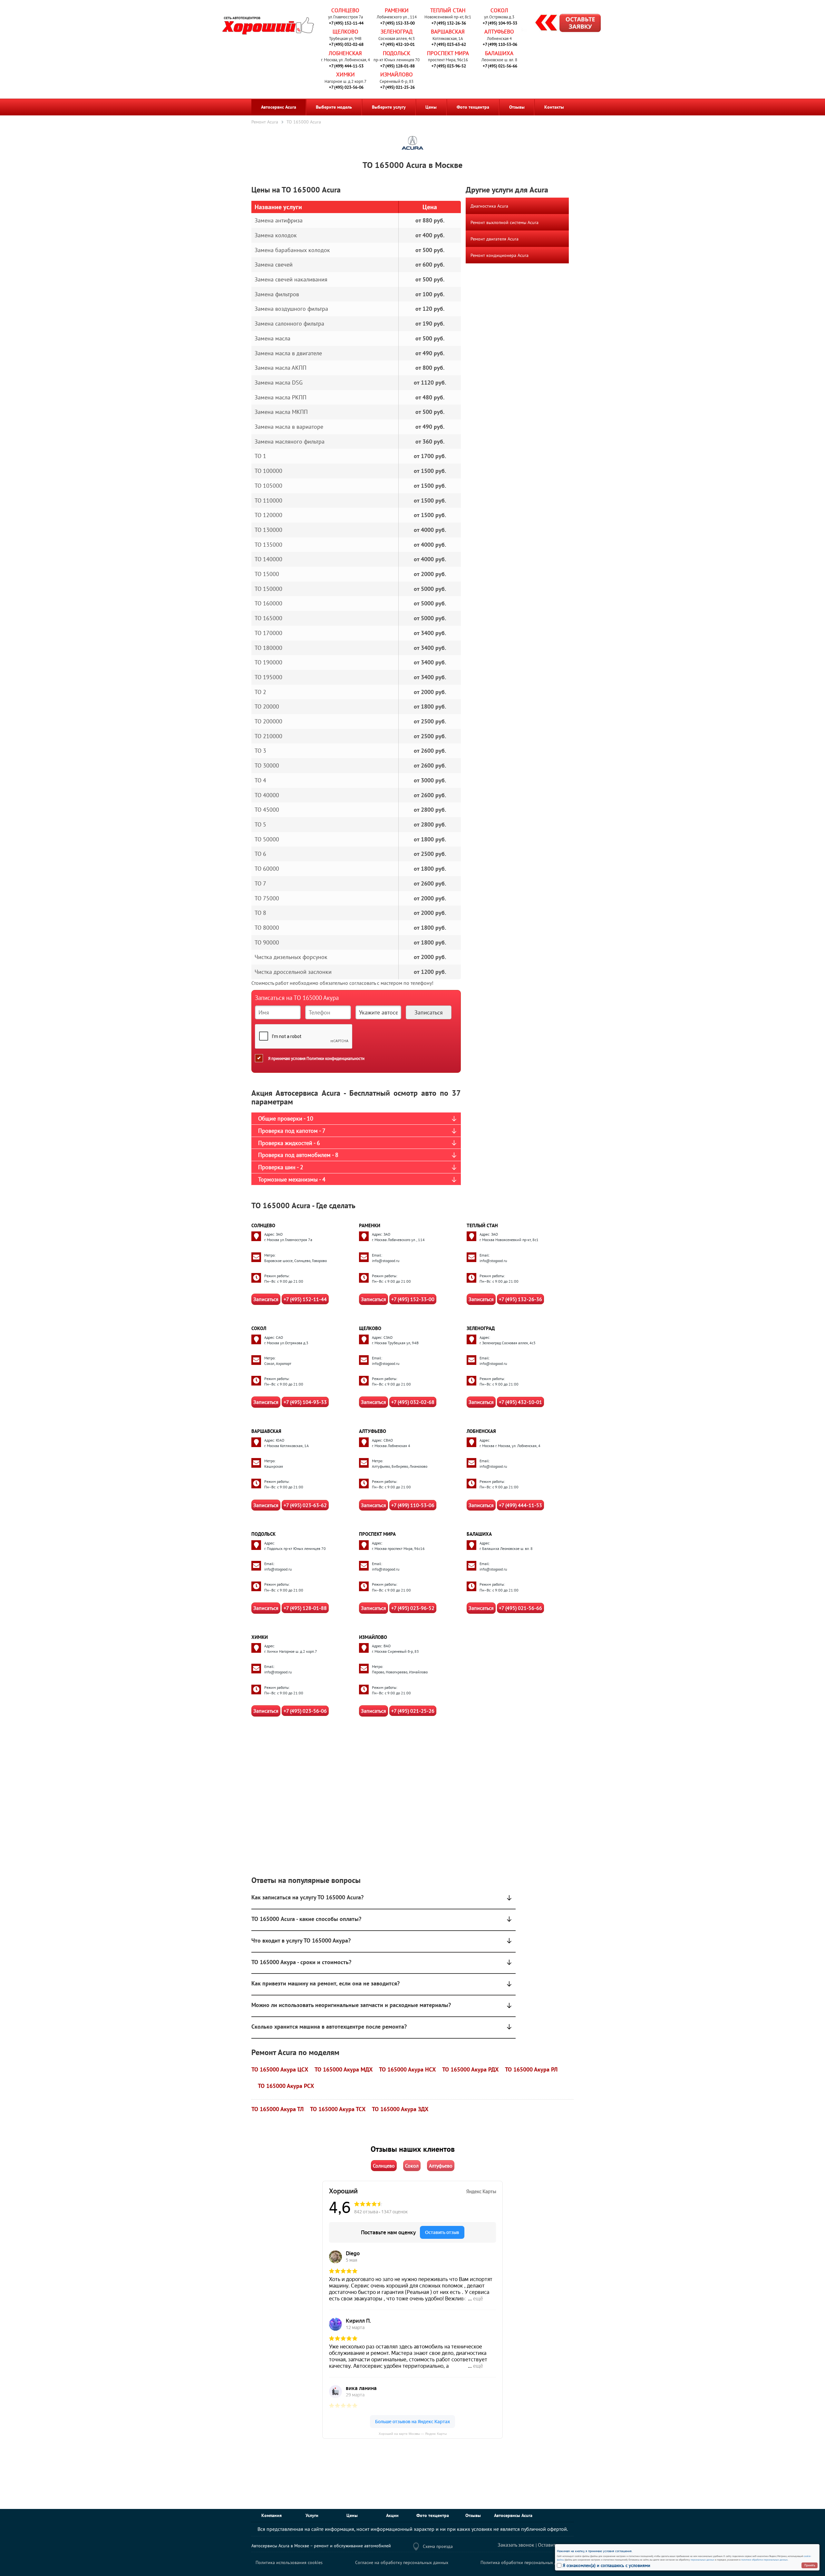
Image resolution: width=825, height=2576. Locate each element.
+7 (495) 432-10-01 (398, 44)
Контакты (554, 107)
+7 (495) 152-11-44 (346, 23)
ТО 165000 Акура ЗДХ (400, 2109)
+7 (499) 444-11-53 (346, 66)
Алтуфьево (499, 32)
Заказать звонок (516, 2545)
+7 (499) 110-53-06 (500, 44)
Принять (810, 2565)
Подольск (397, 53)
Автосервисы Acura (513, 2515)
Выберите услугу (389, 107)
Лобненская (345, 53)
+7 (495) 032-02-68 (346, 44)
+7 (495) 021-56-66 (500, 66)
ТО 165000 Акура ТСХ (338, 2109)
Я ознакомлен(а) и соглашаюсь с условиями (607, 2565)
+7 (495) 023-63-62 (449, 44)
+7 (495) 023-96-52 (449, 66)
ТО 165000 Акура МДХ (344, 2069)
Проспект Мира (448, 53)
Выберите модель (334, 107)
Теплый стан (448, 10)
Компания (272, 2515)
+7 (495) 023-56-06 (346, 87)
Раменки (397, 10)
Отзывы (517, 107)
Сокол (499, 10)
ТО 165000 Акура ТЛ (277, 2109)
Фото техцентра (473, 107)
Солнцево (345, 10)
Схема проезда (438, 2546)
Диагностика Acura (489, 206)
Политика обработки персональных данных (525, 2562)
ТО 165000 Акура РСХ (286, 2086)
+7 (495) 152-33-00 (398, 23)
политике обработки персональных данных (764, 2560)
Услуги (312, 2515)
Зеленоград (397, 32)
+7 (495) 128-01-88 (398, 66)
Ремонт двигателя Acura (495, 239)
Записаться (266, 1299)
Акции (392, 2515)
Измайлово (397, 74)
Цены (431, 107)
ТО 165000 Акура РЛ (531, 2069)
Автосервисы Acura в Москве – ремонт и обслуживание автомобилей (321, 2546)
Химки (345, 74)
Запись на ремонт (563, 24)
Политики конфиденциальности (335, 1058)
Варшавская (448, 32)
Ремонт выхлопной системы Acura (505, 222)
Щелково (345, 32)
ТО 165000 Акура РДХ (470, 2069)
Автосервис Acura (279, 107)
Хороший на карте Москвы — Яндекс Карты (413, 2434)
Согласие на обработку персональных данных (402, 2562)
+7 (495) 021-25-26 (398, 87)
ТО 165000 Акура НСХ (407, 2069)
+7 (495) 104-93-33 (500, 23)
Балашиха (499, 53)
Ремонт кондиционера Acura (500, 255)
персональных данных (703, 2560)
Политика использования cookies (289, 2562)
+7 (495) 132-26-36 (449, 23)
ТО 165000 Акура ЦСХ (280, 2069)
